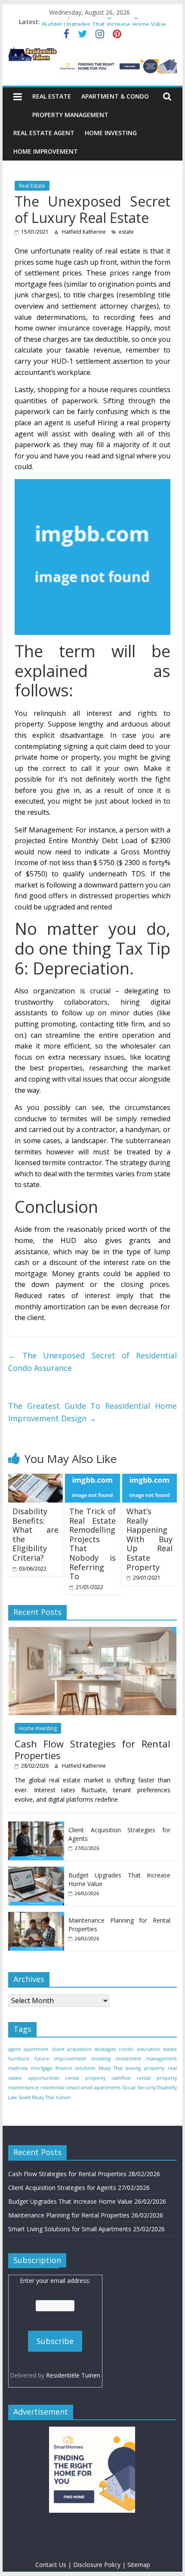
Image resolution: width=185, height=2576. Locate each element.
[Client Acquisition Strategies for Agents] (36, 1826)
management (162, 2059)
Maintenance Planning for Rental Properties (69, 2215)
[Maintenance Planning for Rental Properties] (36, 1916)
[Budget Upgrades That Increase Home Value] (36, 1871)
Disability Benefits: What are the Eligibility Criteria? (35, 1534)
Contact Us (51, 2565)
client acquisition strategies (84, 2049)
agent (14, 2049)
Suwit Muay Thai (36, 2097)
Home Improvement (46, 151)
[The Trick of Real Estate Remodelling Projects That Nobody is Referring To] (92, 1479)
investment (128, 2059)
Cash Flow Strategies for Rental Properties (92, 1749)
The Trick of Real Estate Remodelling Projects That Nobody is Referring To (92, 1544)
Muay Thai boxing (120, 2068)
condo (126, 2049)
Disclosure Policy (97, 2565)
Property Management (70, 115)
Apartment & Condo (115, 96)
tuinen (63, 2097)
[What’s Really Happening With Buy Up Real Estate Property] (150, 1479)
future (42, 2059)
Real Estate (52, 96)
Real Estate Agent (44, 133)
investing (101, 2059)
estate (126, 232)
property (154, 2068)
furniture (19, 2059)
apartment (36, 2049)
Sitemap (139, 2565)
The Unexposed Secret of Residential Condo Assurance (92, 1362)
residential (52, 2087)
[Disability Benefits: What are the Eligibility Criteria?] (35, 1479)
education (148, 2049)
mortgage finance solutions (63, 2068)
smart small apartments (94, 2087)
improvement (70, 2059)
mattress (18, 2068)
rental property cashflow (98, 2078)
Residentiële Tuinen (73, 2375)
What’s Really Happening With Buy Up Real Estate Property (150, 1539)
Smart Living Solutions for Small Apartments (70, 2229)
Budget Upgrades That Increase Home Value (70, 2201)
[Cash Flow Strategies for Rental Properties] (92, 1631)
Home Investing (111, 133)
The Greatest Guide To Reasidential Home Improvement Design (92, 1412)
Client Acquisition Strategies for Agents (96, 22)
